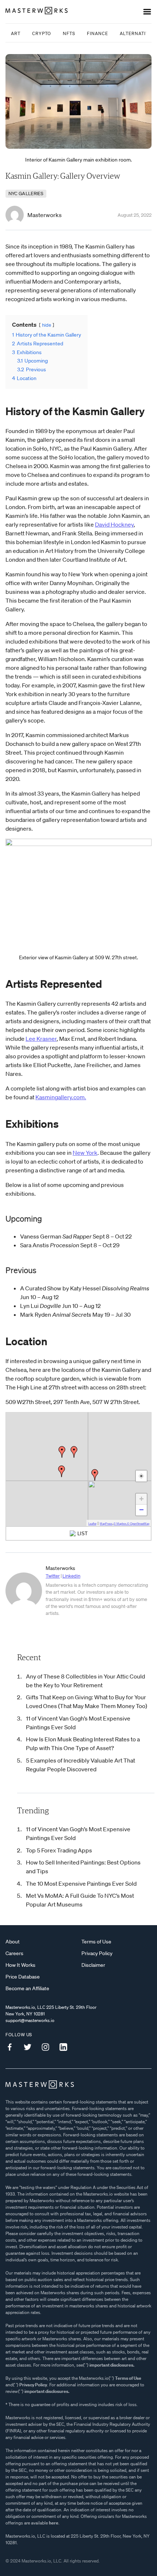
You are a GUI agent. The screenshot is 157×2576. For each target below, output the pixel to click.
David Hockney (114, 524)
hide (47, 325)
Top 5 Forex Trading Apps (59, 1850)
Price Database (23, 1977)
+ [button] (141, 1499)
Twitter (53, 1576)
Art (16, 33)
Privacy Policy (97, 1953)
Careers (14, 1953)
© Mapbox (120, 1524)
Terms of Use (96, 1942)
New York (85, 1153)
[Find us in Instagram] (48, 2047)
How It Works (20, 1965)
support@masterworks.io (30, 2020)
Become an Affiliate (27, 1988)
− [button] (141, 1510)
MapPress (106, 1524)
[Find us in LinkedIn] (66, 2047)
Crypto (42, 33)
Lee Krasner (41, 1039)
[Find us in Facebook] (12, 2047)
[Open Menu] (147, 12)
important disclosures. (112, 2365)
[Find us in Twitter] (30, 2047)
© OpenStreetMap (138, 1524)
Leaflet (92, 1524)
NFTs (69, 33)
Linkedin (71, 1576)
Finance (97, 33)
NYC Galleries (26, 194)
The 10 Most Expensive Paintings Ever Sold (81, 1883)
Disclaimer (93, 1965)
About (13, 1942)
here (54, 2523)
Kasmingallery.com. (61, 1097)
